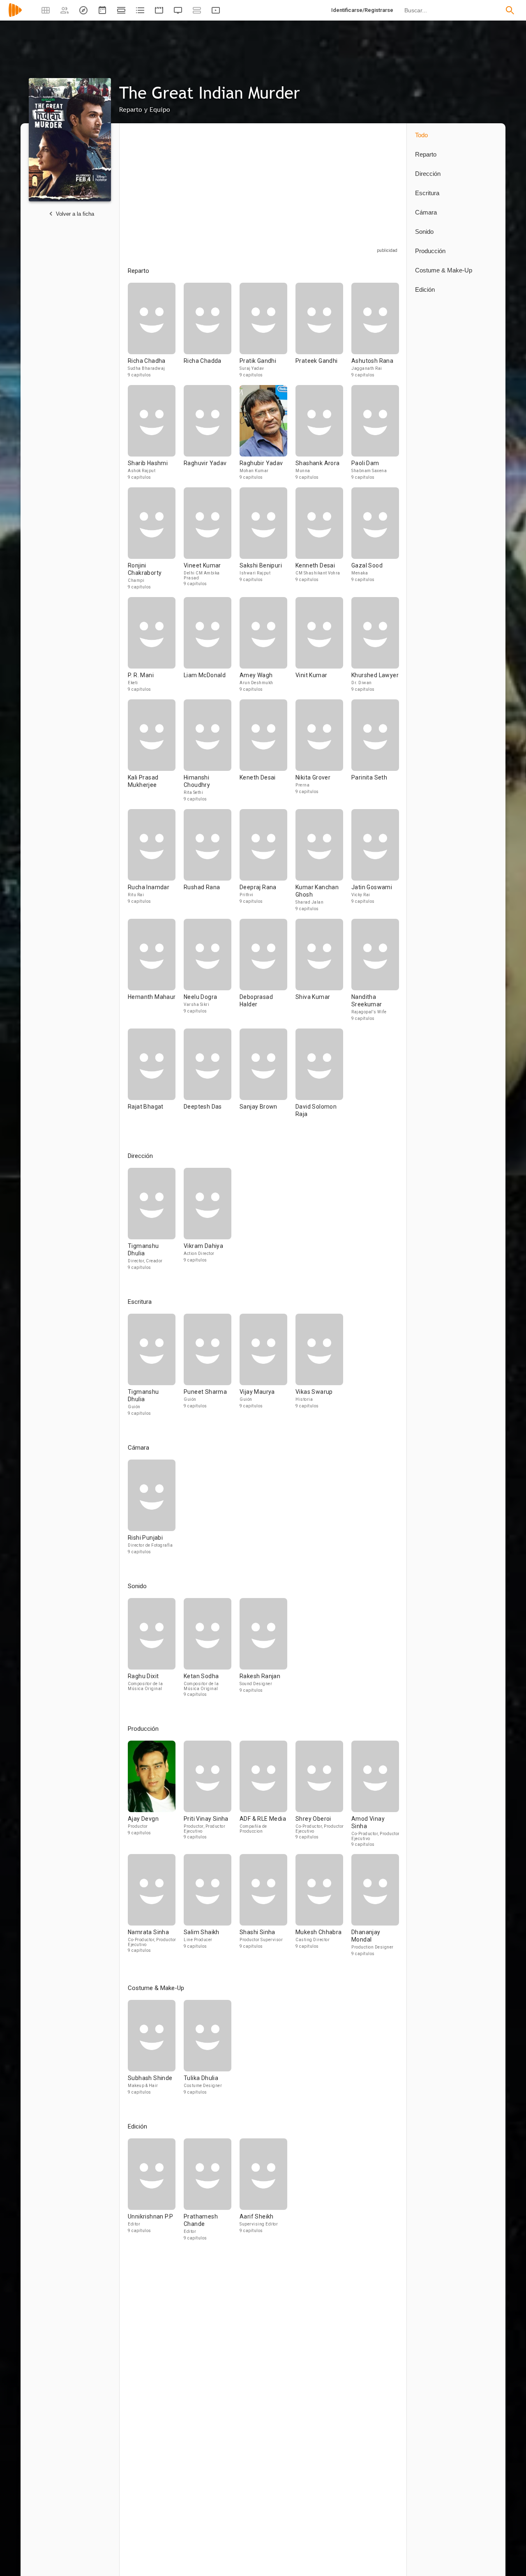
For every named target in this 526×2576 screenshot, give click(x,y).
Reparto (426, 154)
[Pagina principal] (15, 15)
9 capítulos (140, 375)
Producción (430, 251)
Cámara (426, 212)
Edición (425, 289)
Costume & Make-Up (444, 270)
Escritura (427, 193)
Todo (421, 135)
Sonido (424, 232)
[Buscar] (510, 10)
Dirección (428, 174)
